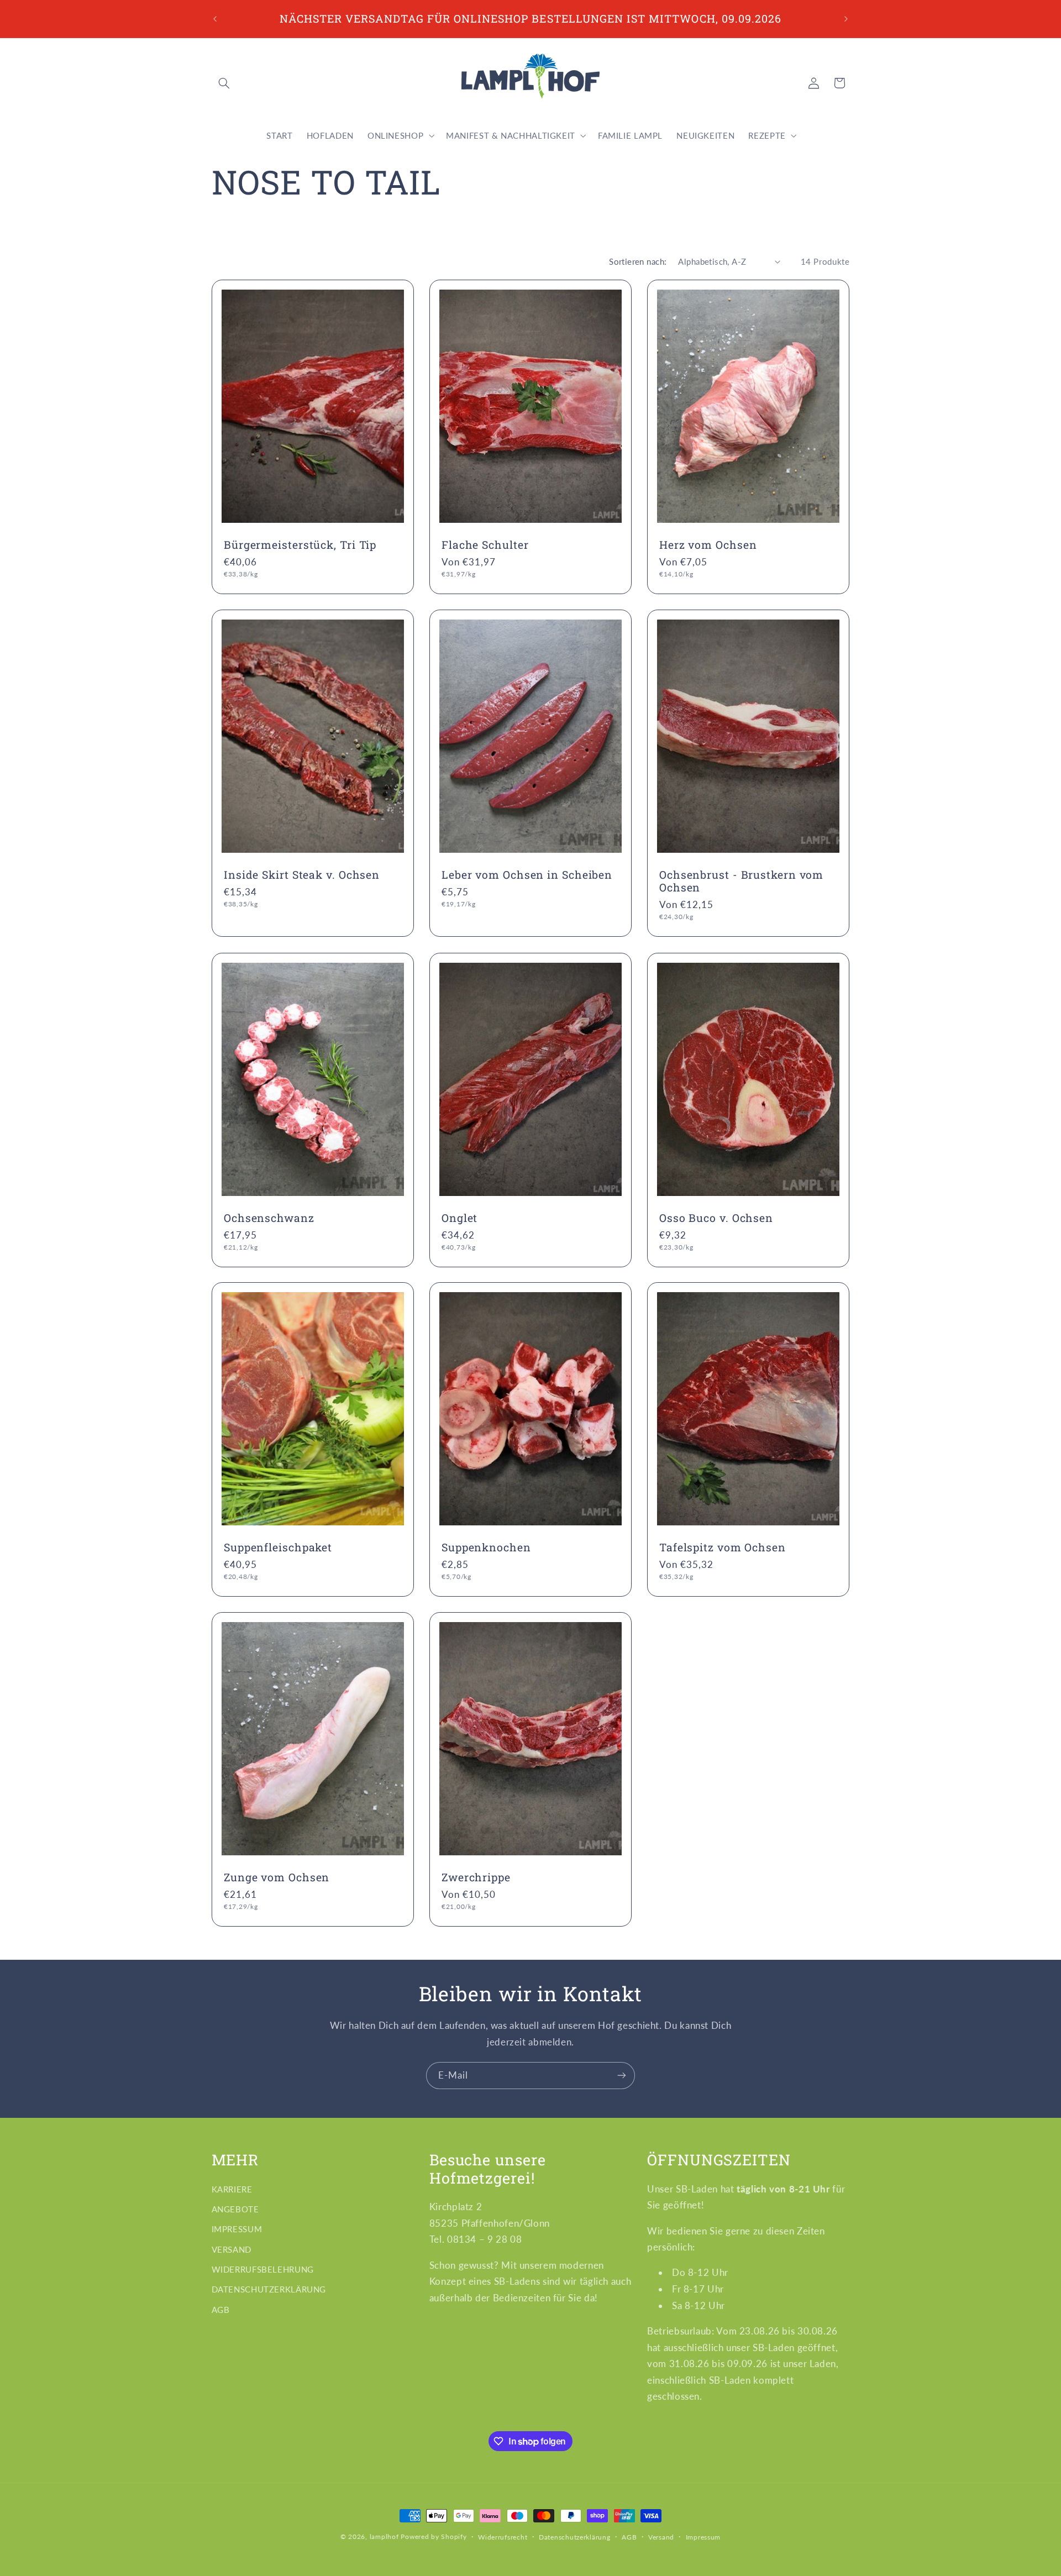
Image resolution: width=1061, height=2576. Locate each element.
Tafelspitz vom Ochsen (723, 1547)
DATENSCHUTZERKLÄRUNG (269, 2289)
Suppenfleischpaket (278, 1547)
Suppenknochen (486, 1547)
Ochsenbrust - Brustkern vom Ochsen (741, 881)
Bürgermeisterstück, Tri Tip (300, 545)
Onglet (459, 1218)
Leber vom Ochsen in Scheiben (527, 875)
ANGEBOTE (235, 2209)
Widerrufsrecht (503, 2537)
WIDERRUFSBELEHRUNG (263, 2269)
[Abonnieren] (622, 2076)
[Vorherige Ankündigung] (215, 19)
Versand (661, 2537)
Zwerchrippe (476, 1877)
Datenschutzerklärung (575, 2537)
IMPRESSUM (237, 2229)
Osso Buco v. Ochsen (716, 1218)
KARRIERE (232, 2189)
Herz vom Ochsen (708, 545)
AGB (221, 2310)
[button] (224, 83)
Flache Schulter (485, 545)
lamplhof (384, 2536)
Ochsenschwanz (269, 1218)
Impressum (703, 2537)
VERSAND (232, 2249)
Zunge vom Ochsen (277, 1877)
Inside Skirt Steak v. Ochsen (302, 875)
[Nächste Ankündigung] (846, 19)
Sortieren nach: (638, 261)
